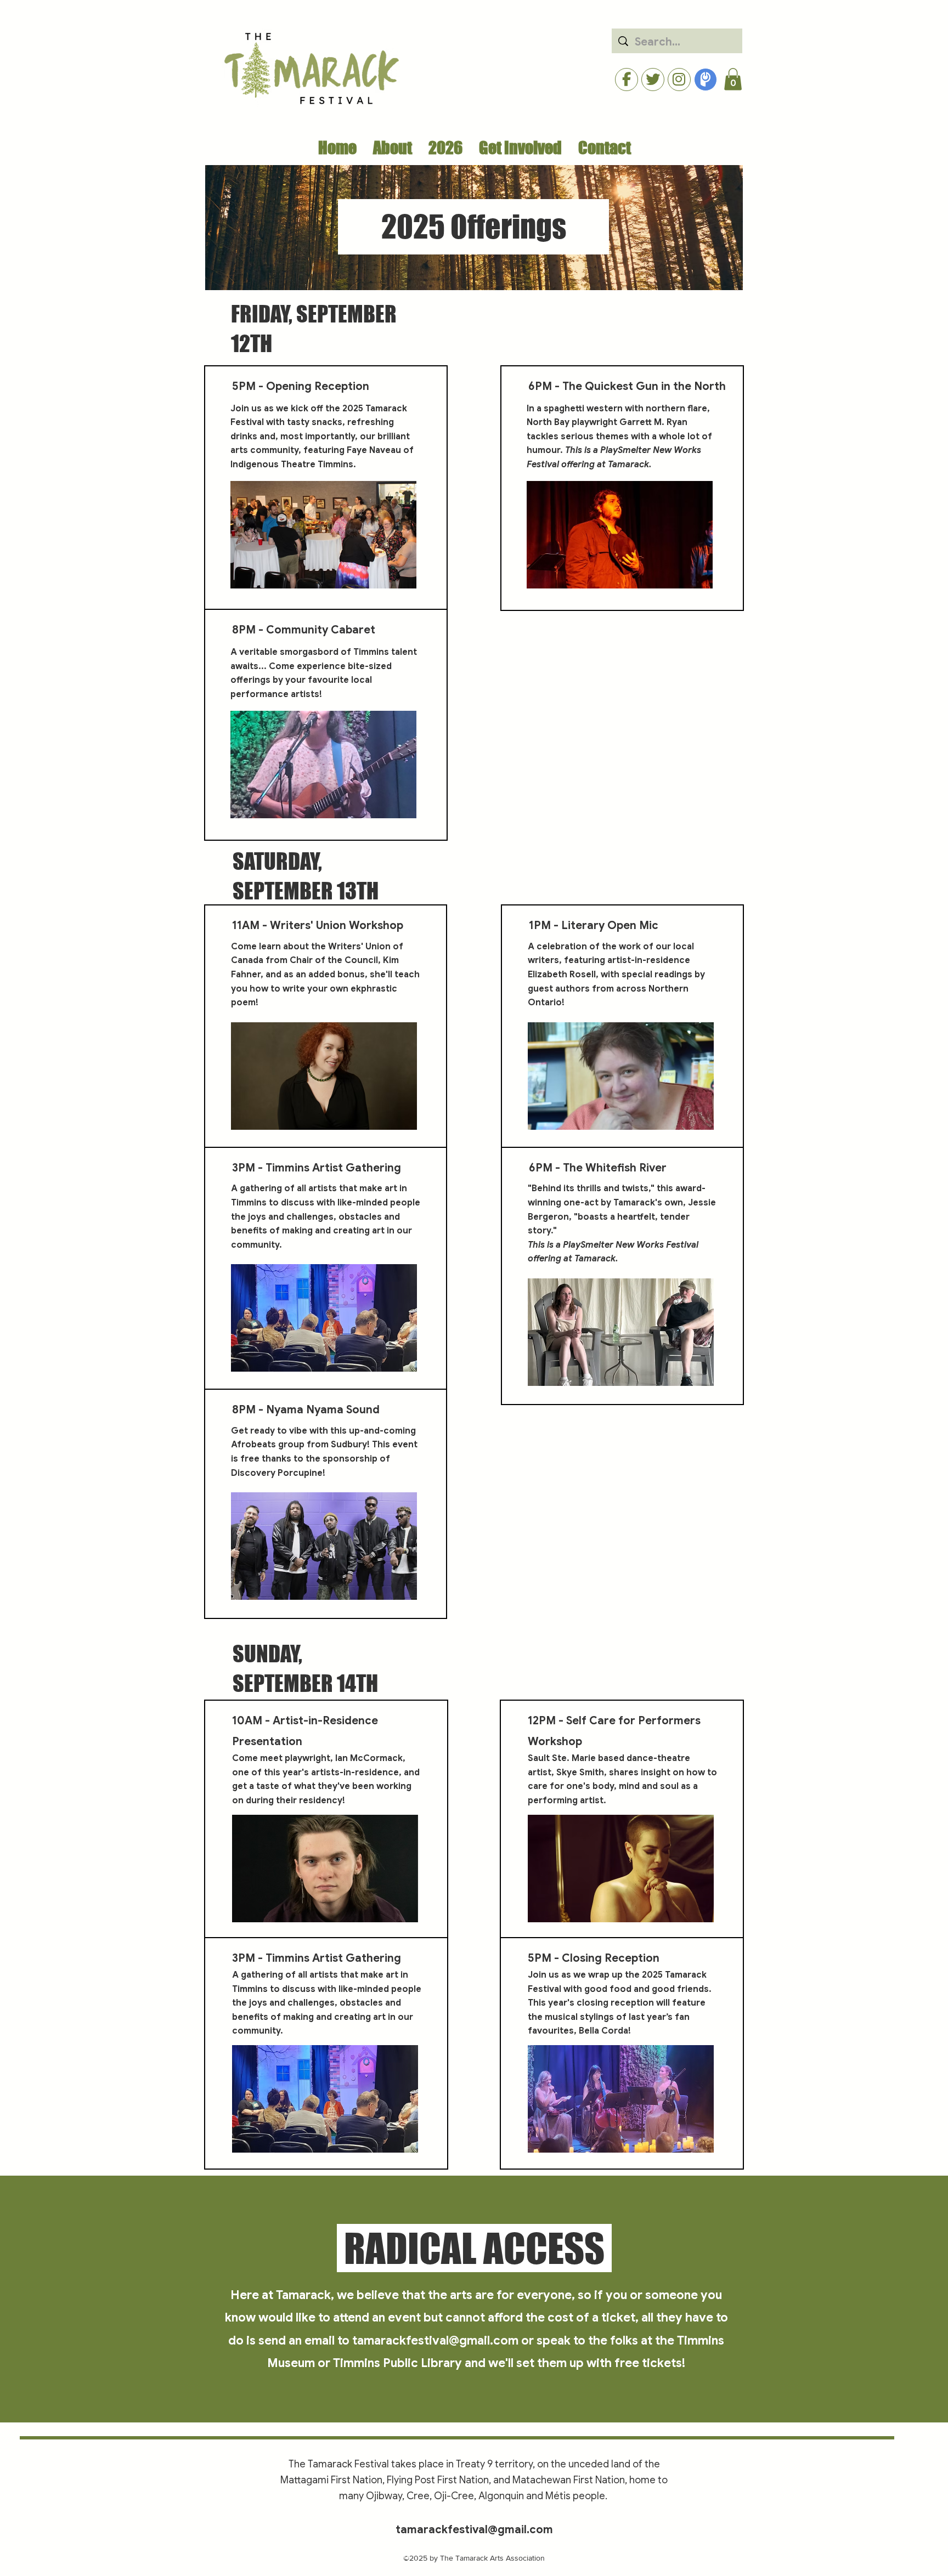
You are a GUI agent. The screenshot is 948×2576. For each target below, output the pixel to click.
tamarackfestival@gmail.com (435, 2340)
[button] (733, 79)
